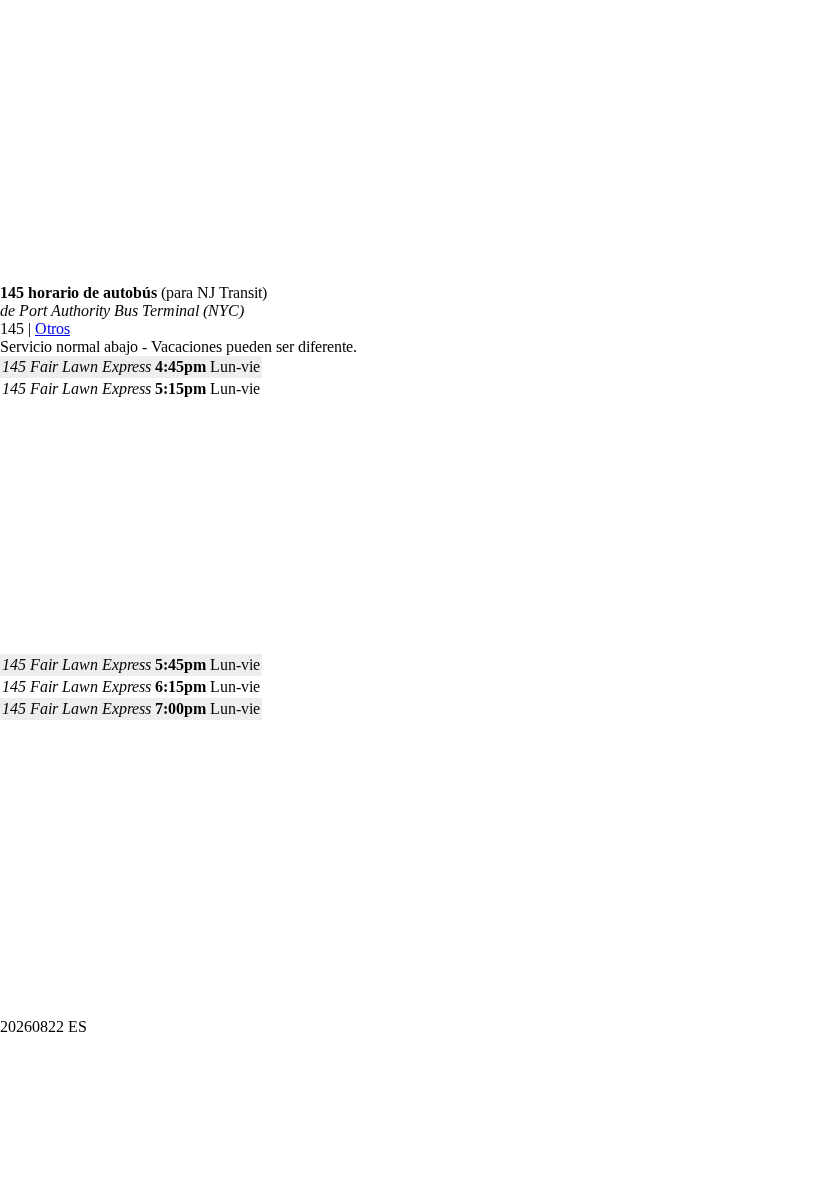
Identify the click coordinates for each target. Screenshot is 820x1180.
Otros (52, 328)
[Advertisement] (410, 144)
